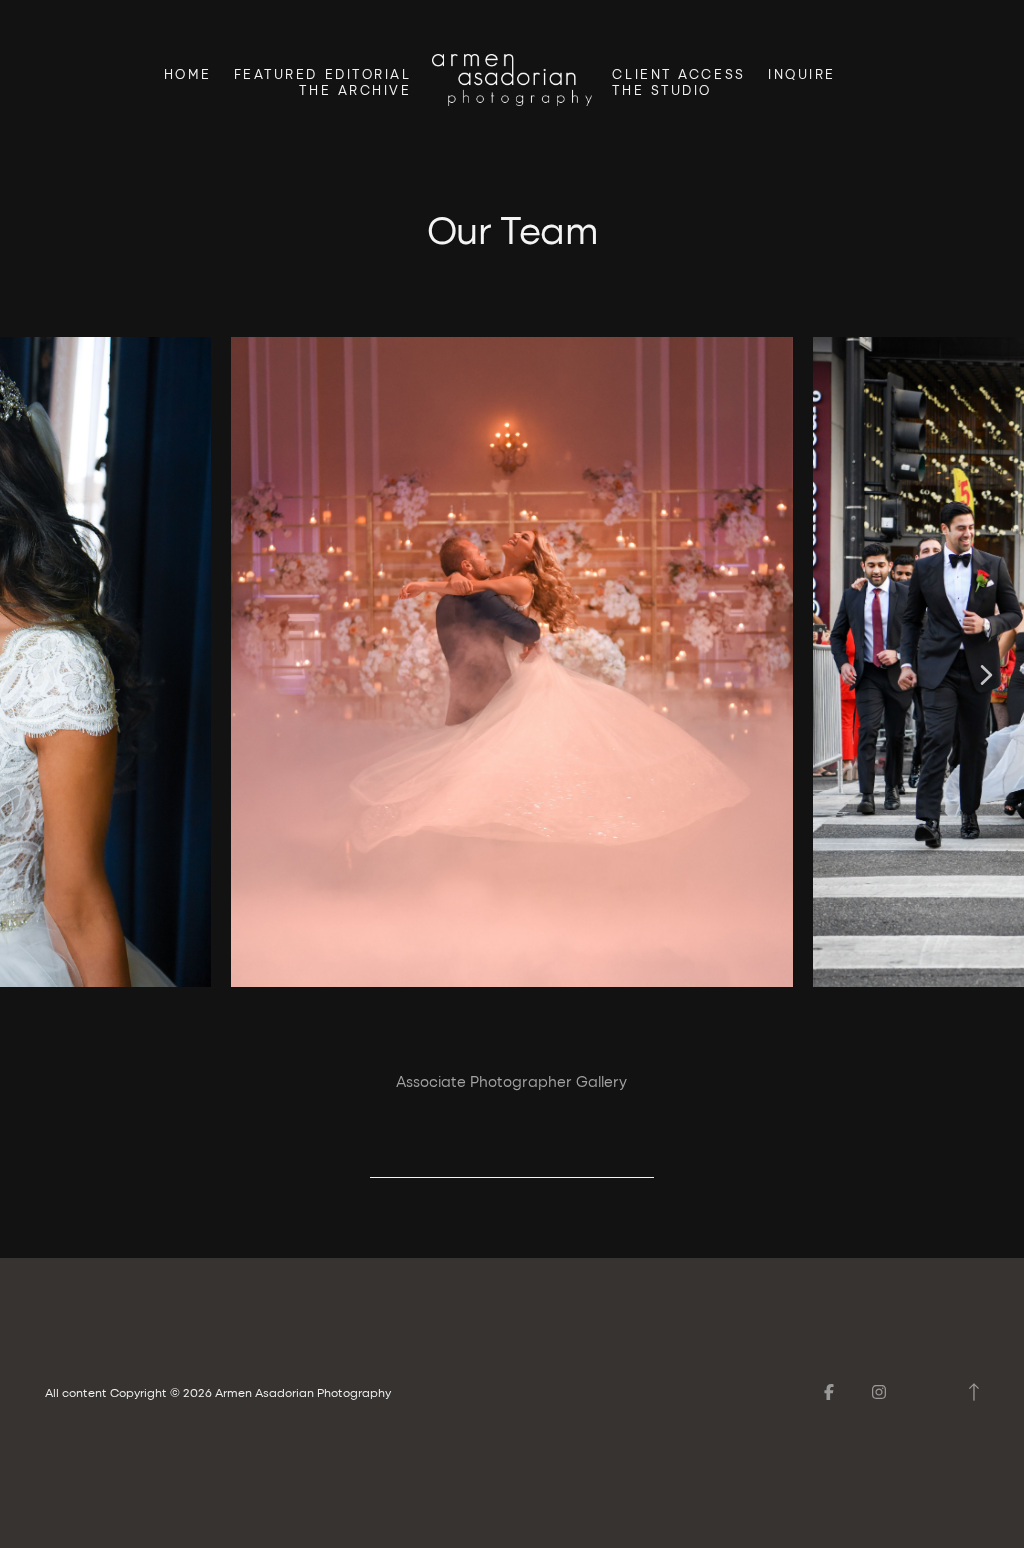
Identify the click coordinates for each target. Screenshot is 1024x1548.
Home (187, 74)
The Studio (662, 90)
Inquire (802, 74)
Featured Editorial (323, 74)
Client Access (678, 74)
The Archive (355, 90)
